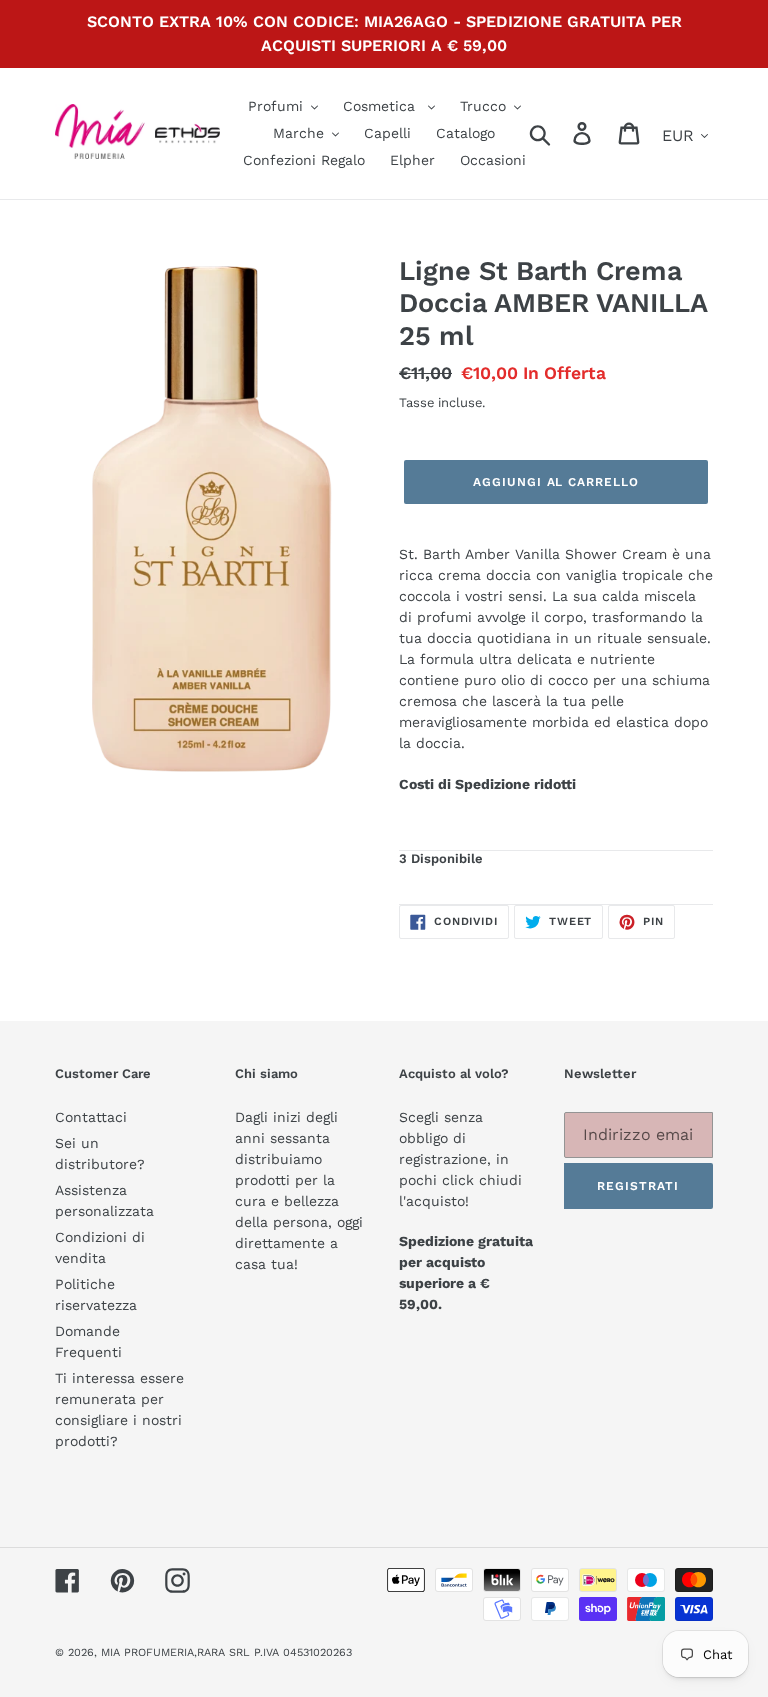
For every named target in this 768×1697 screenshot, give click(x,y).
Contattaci (91, 1117)
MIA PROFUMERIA (147, 1652)
